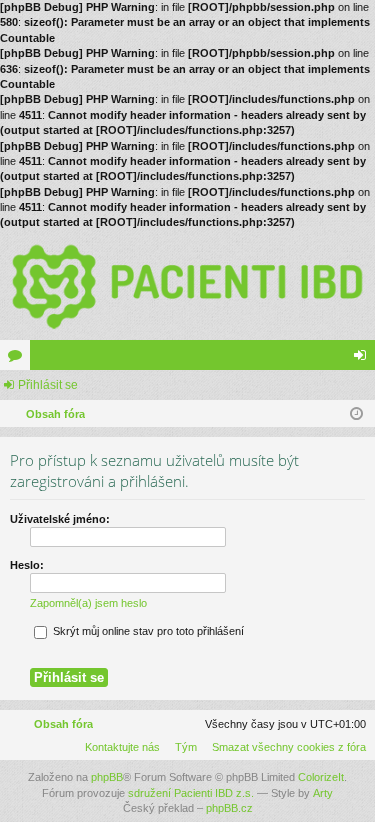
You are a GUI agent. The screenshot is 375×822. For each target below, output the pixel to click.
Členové (49, 359)
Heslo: (27, 565)
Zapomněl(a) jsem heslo (88, 603)
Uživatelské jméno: (60, 519)
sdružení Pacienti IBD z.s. (191, 793)
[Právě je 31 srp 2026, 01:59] (356, 414)
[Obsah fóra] (187, 285)
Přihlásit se (48, 385)
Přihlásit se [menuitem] (364, 359)
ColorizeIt (321, 777)
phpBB (107, 777)
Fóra (19, 359)
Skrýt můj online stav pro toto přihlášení (147, 631)
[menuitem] (285, 747)
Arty (323, 793)
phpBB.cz (229, 808)
